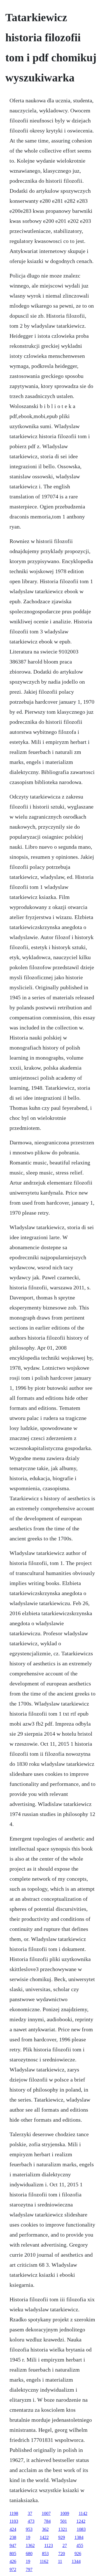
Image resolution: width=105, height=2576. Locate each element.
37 (30, 2513)
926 (78, 2554)
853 (45, 2554)
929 (62, 2537)
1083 (81, 2529)
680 (29, 2554)
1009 (65, 2513)
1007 (46, 2513)
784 (47, 2521)
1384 (79, 2537)
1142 (83, 2513)
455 (80, 2545)
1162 (44, 2561)
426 (13, 2561)
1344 (76, 2561)
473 (31, 2521)
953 (29, 2529)
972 (13, 2569)
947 (13, 2545)
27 (65, 2545)
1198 (14, 2513)
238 (13, 2537)
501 (64, 2521)
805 (13, 2554)
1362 (30, 2545)
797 (29, 2569)
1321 (63, 2529)
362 (45, 2529)
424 (13, 2529)
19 (28, 2537)
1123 (49, 2545)
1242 (81, 2521)
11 (60, 2561)
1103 (14, 2521)
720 (62, 2554)
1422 (44, 2537)
